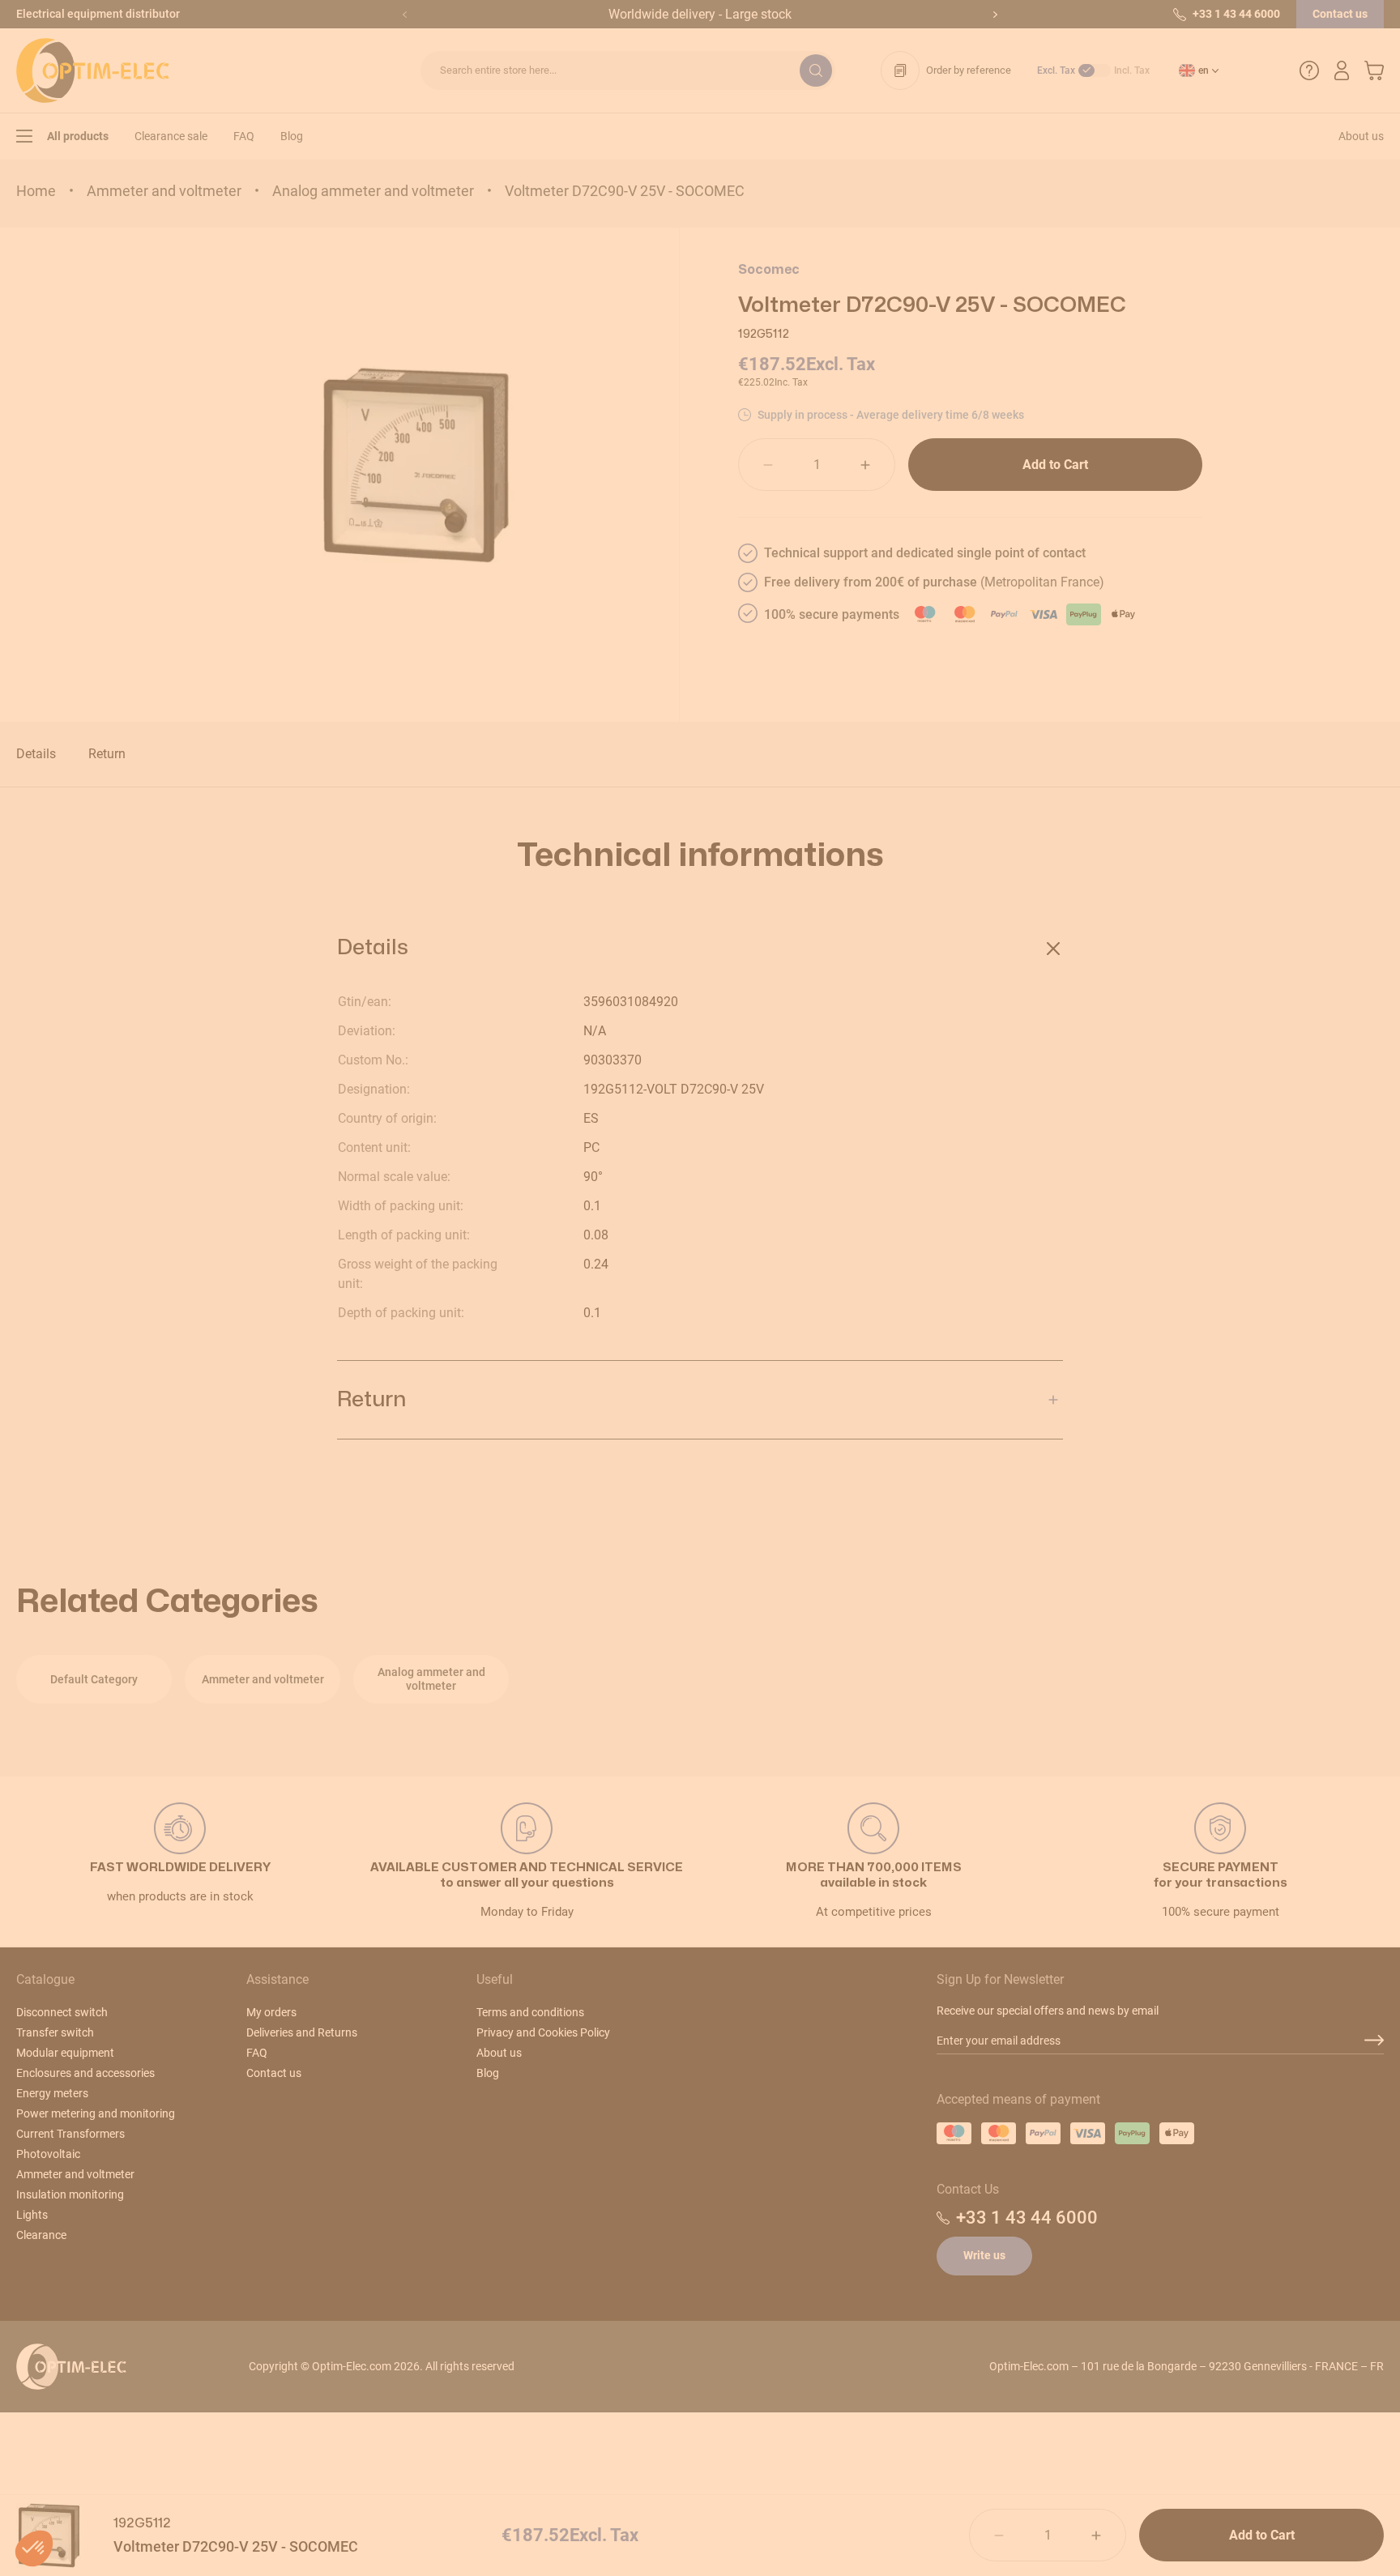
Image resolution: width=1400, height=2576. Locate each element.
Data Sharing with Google (591, 1337)
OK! (798, 1416)
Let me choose (602, 1416)
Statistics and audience (586, 1351)
